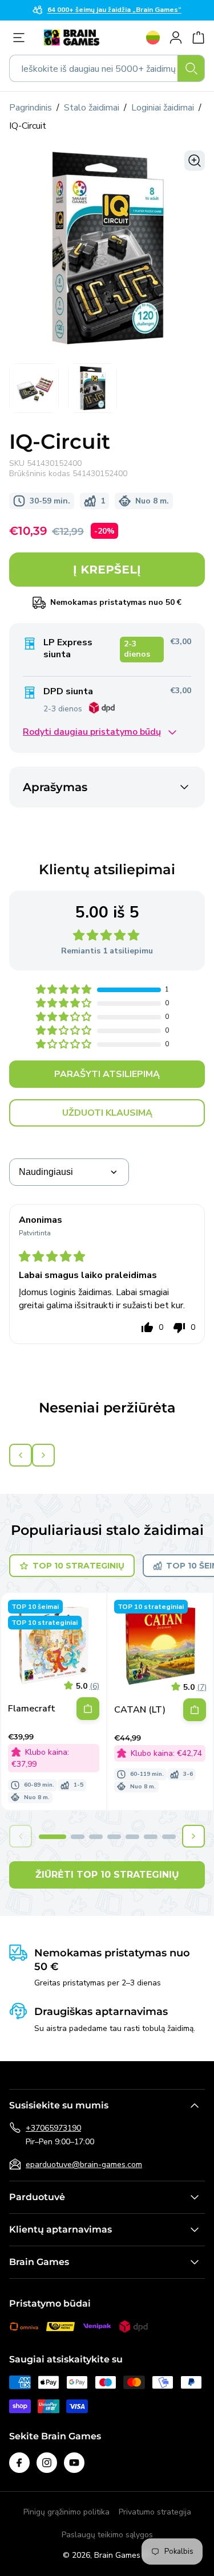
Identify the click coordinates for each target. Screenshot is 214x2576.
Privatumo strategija (155, 2512)
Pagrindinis (31, 108)
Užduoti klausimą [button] (107, 1113)
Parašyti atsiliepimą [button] (107, 1074)
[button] (64, 990)
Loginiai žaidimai (163, 108)
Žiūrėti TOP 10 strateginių (107, 1875)
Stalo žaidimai (92, 108)
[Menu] (22, 38)
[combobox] (107, 68)
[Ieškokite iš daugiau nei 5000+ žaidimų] (191, 68)
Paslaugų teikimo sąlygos (107, 2535)
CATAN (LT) (140, 1710)
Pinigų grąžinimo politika (66, 2512)
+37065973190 (53, 2128)
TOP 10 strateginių (78, 1566)
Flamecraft (32, 1709)
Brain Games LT (123, 2555)
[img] (52, 1258)
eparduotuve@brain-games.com (84, 2165)
